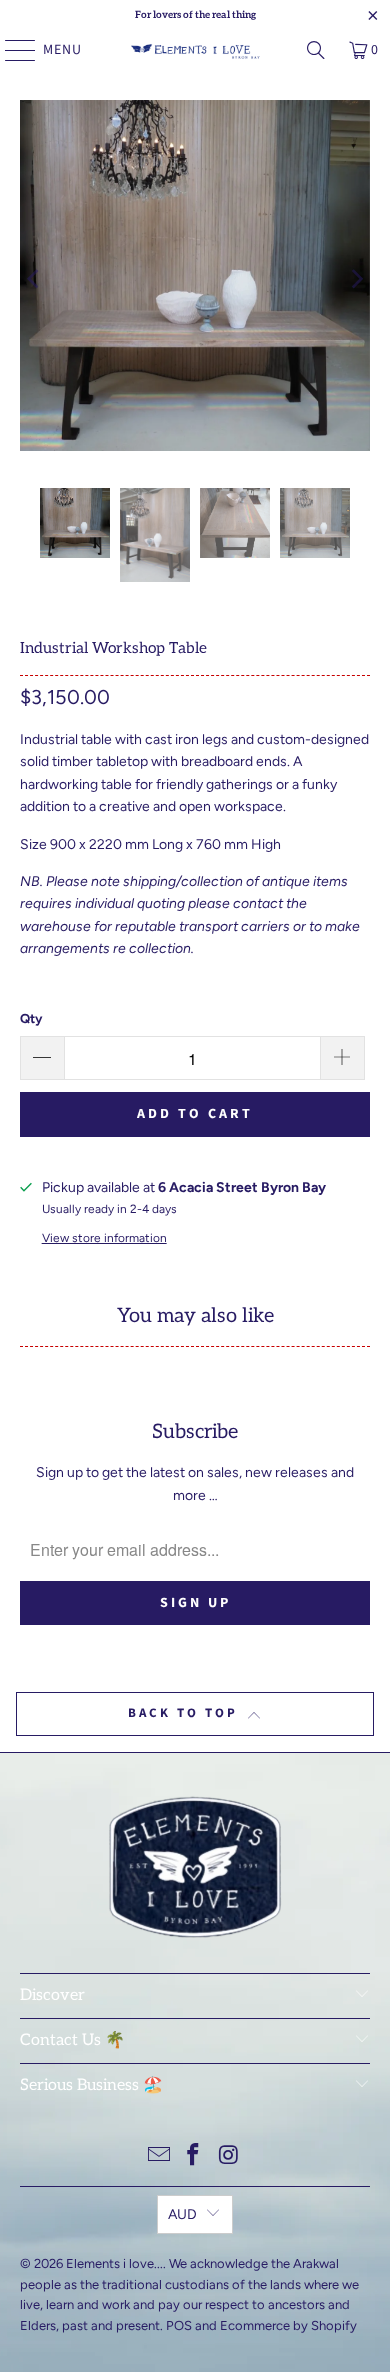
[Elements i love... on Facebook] (194, 2156)
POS (179, 2325)
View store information (104, 1238)
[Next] (355, 279)
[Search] (316, 50)
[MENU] (10, 50)
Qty (31, 1018)
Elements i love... (114, 2263)
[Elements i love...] (195, 50)
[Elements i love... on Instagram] (229, 2156)
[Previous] (35, 279)
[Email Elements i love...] (159, 2156)
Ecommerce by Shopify (288, 2325)
